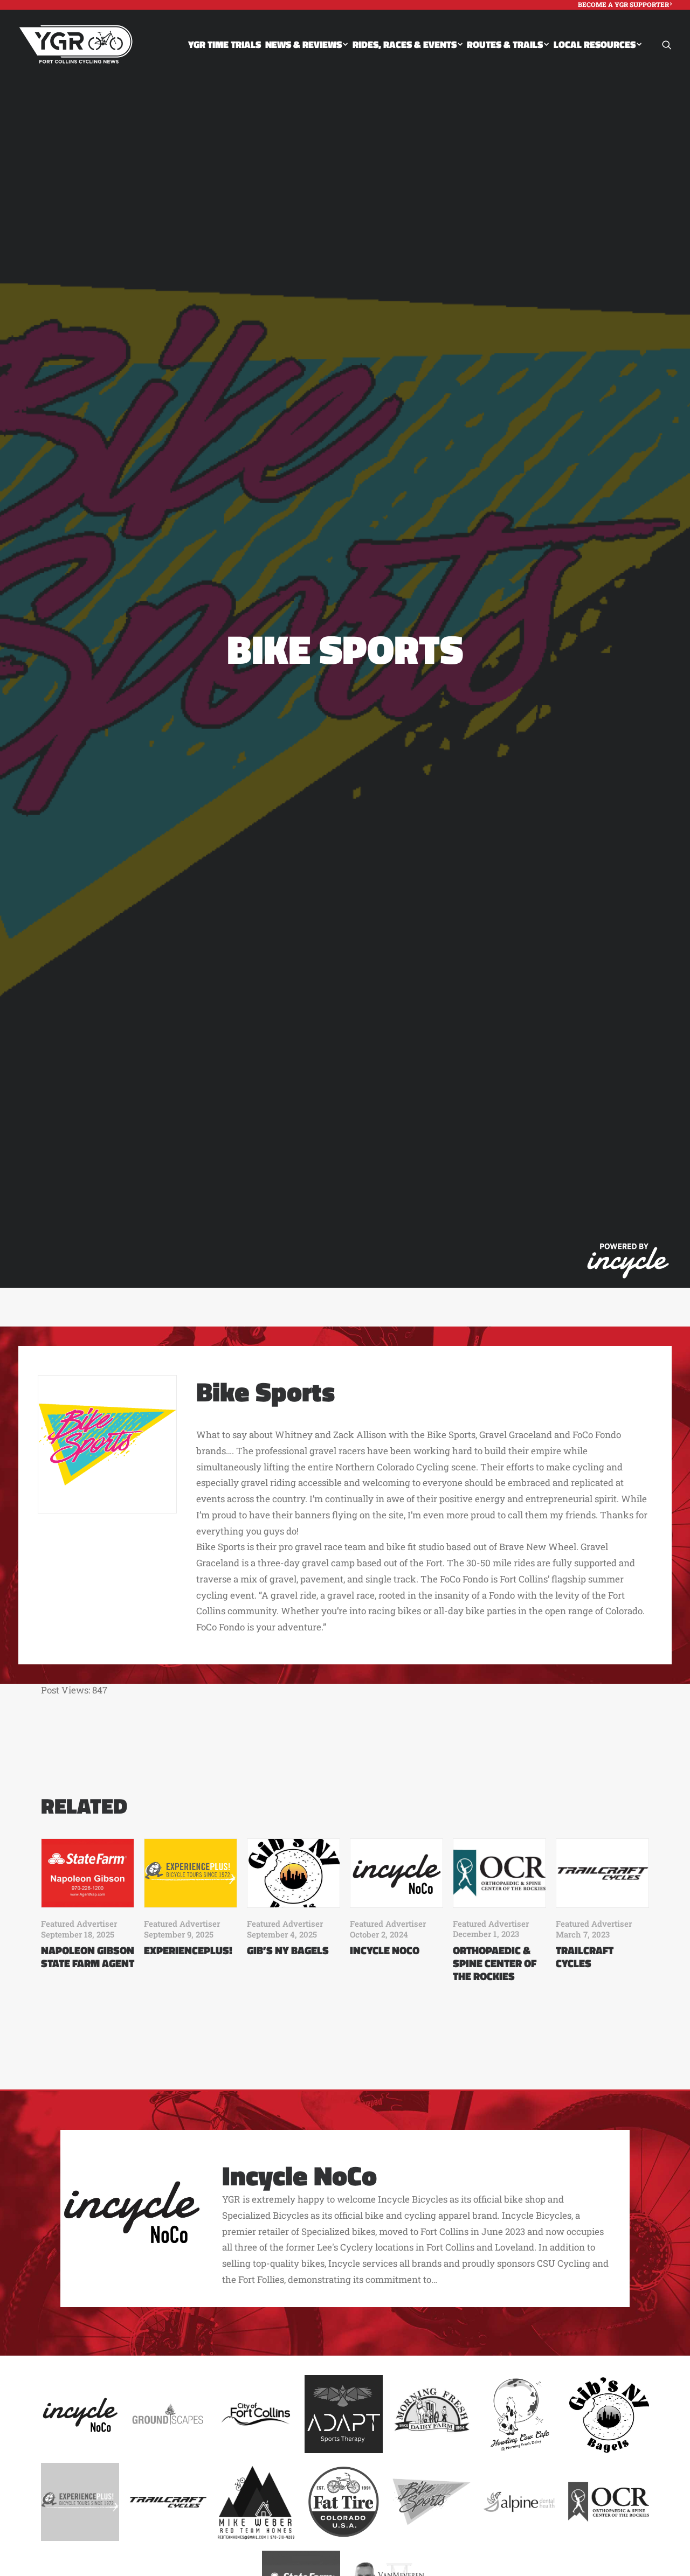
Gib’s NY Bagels (288, 1950)
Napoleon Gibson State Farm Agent (88, 1957)
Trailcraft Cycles (585, 1957)
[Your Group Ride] (76, 44)
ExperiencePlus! (188, 1950)
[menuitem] (625, 4)
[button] (667, 44)
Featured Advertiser (79, 1924)
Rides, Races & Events (405, 44)
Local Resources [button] (595, 44)
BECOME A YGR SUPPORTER (623, 4)
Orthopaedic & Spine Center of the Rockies (495, 1963)
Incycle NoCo (385, 1950)
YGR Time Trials (225, 44)
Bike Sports (265, 1391)
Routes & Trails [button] (505, 44)
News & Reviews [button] (303, 44)
